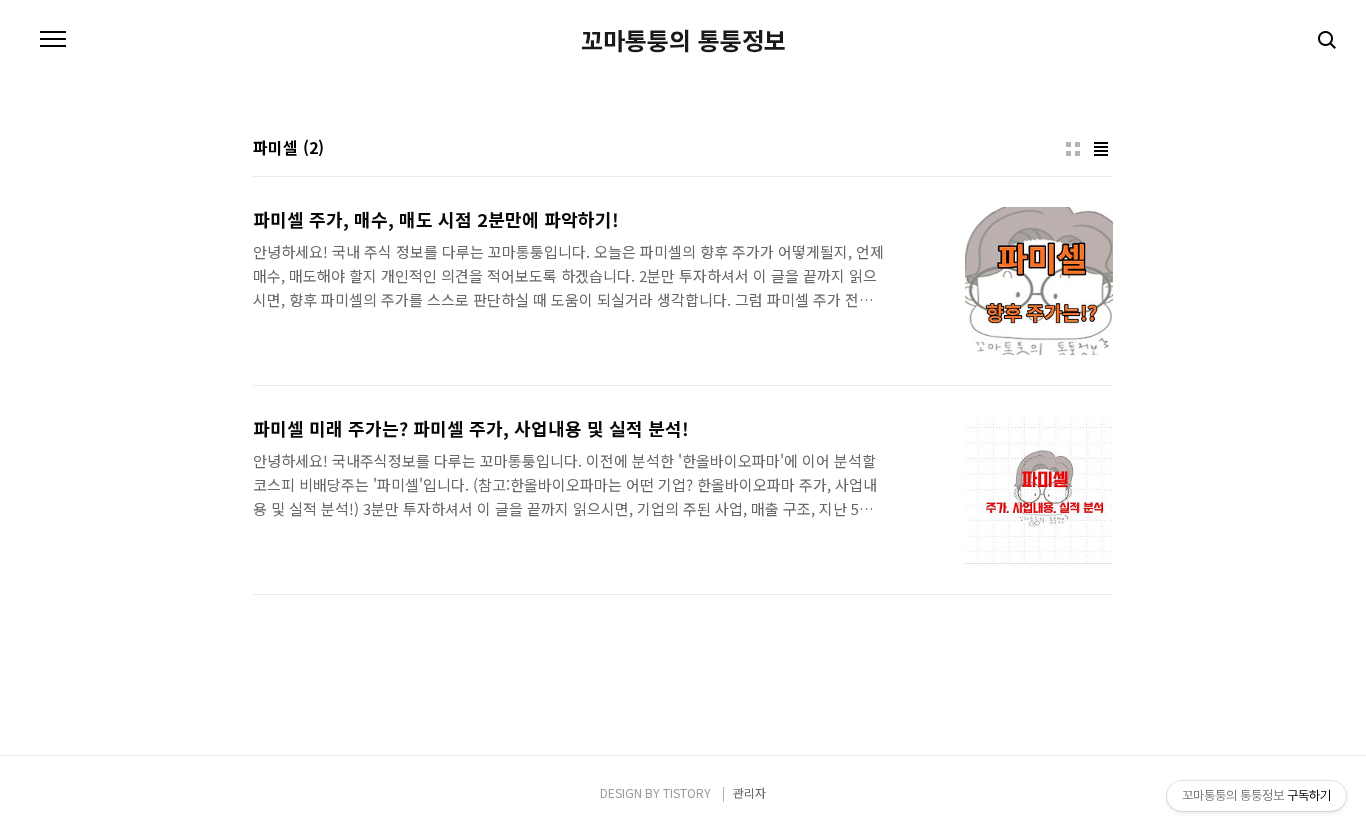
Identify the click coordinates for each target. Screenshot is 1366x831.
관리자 (749, 792)
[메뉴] (53, 40)
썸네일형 (1073, 149)
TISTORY (687, 792)
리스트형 (1101, 149)
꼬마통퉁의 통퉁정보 (683, 40)
